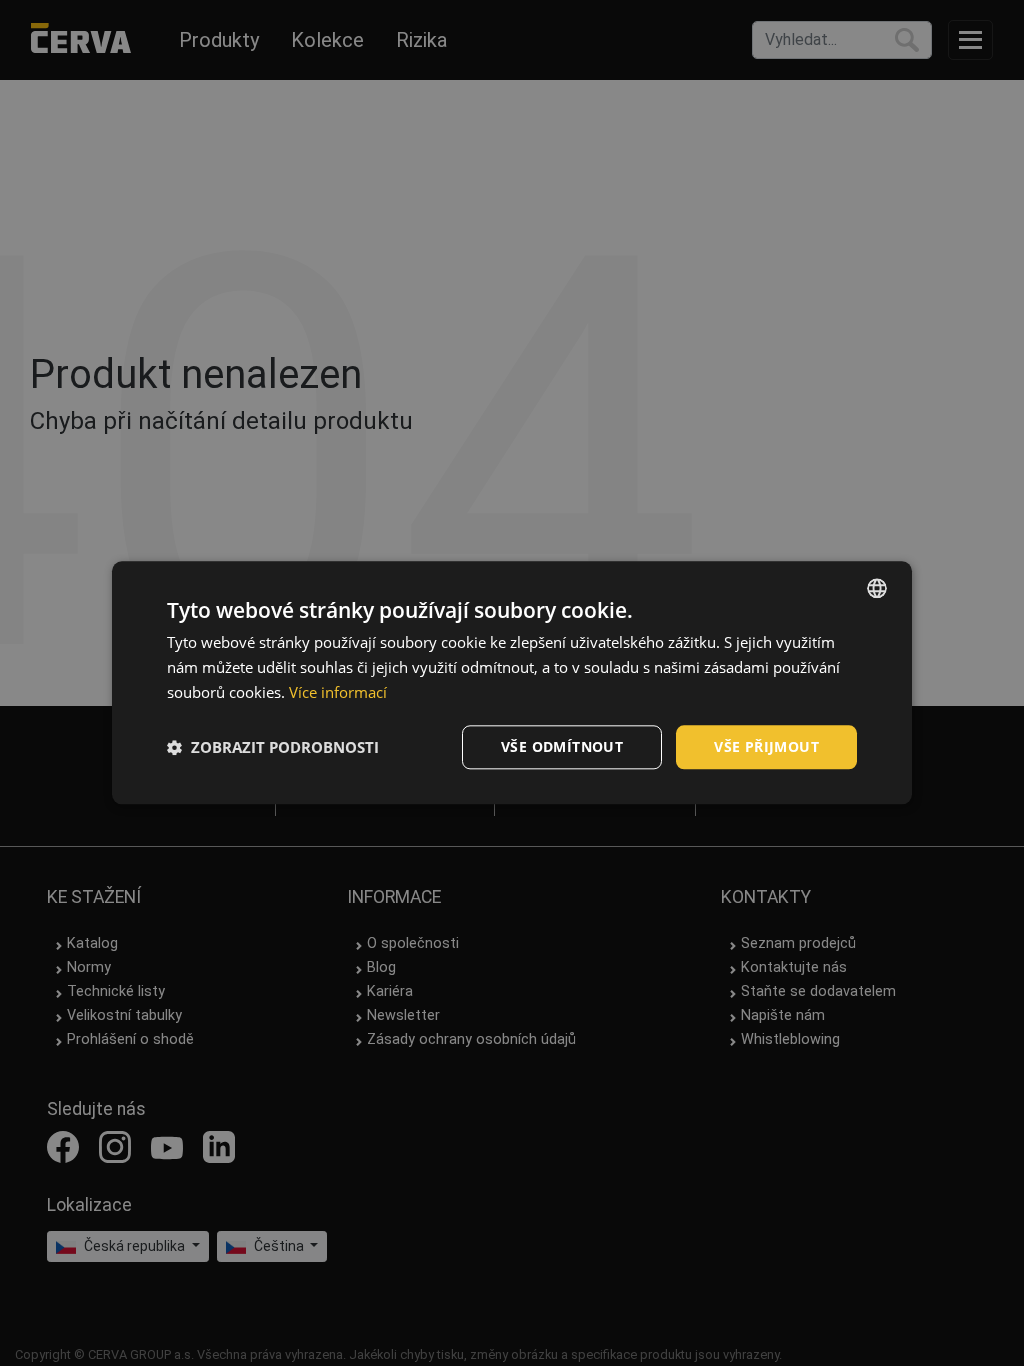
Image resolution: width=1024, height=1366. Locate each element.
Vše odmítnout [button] (562, 746)
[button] (273, 747)
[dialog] (512, 682)
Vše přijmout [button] (766, 746)
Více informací (338, 692)
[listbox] (877, 588)
